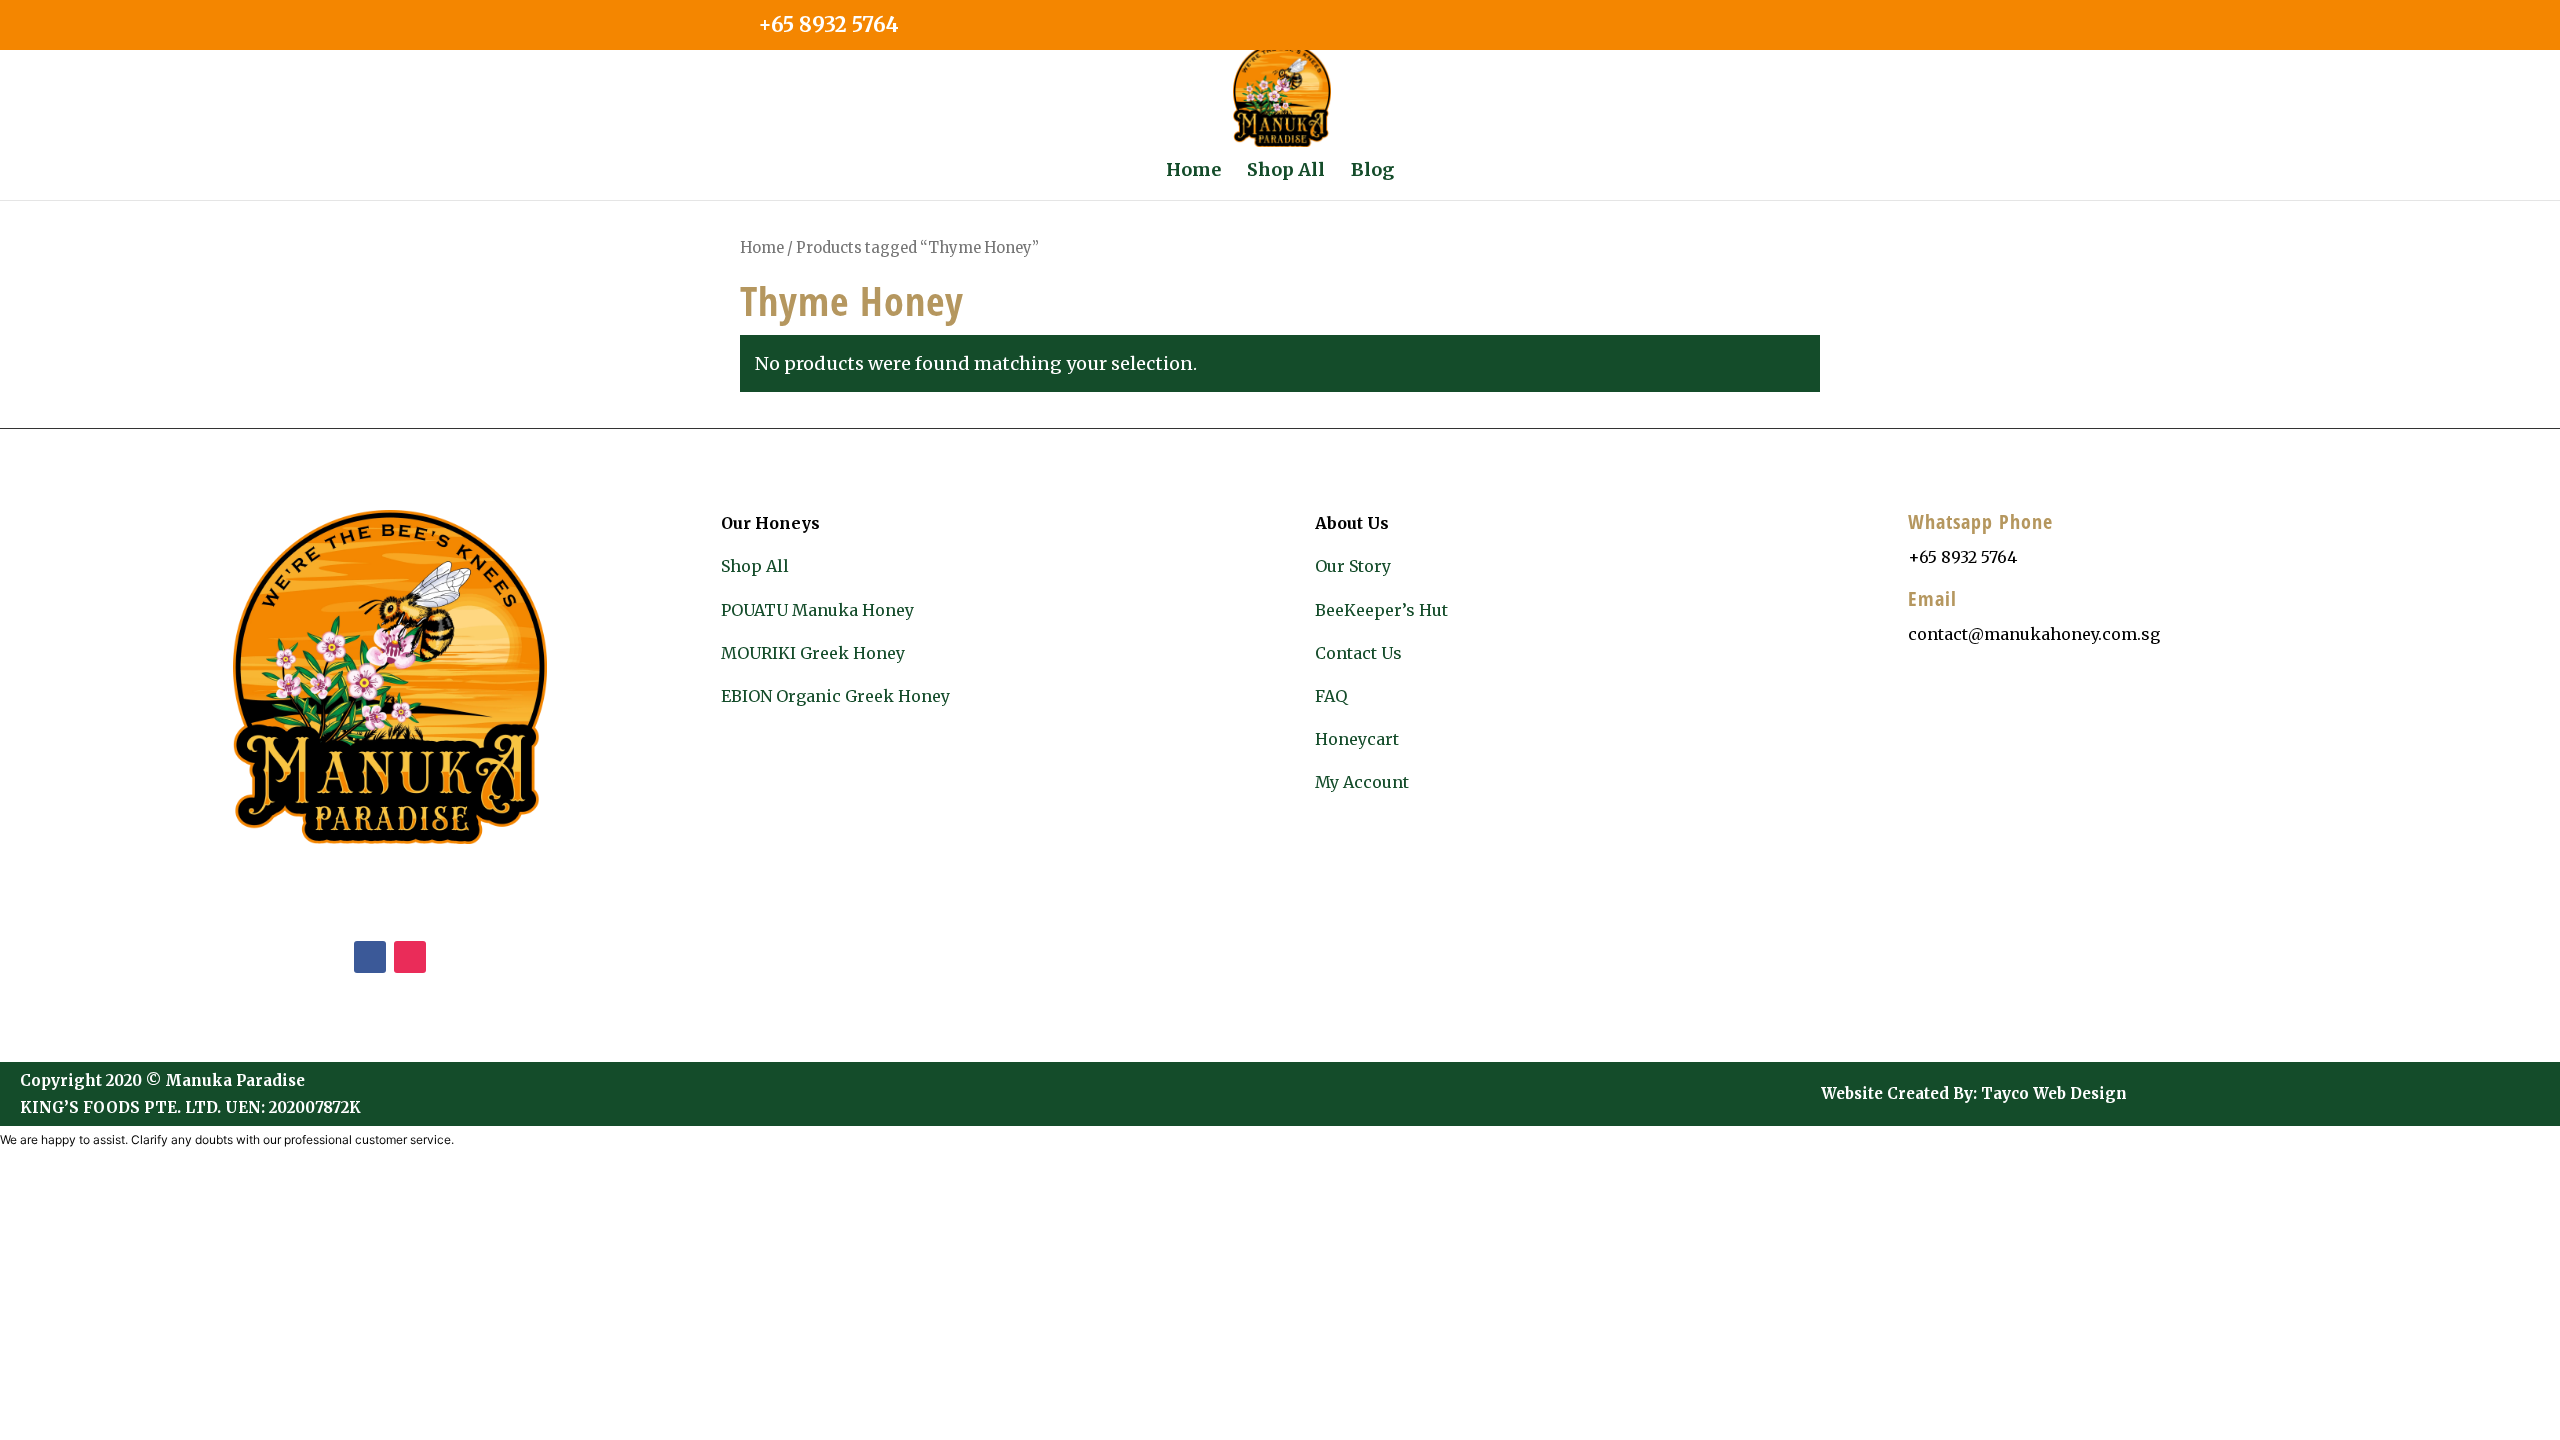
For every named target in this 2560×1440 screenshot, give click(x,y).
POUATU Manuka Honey (817, 610)
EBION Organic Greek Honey (835, 696)
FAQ (1331, 696)
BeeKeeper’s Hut (1381, 610)
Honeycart (1357, 739)
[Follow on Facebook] (370, 957)
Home (762, 248)
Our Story (1353, 566)
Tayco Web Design (2054, 1093)
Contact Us (1358, 653)
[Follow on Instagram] (410, 957)
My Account (1362, 782)
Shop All (755, 566)
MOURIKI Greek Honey (813, 653)
